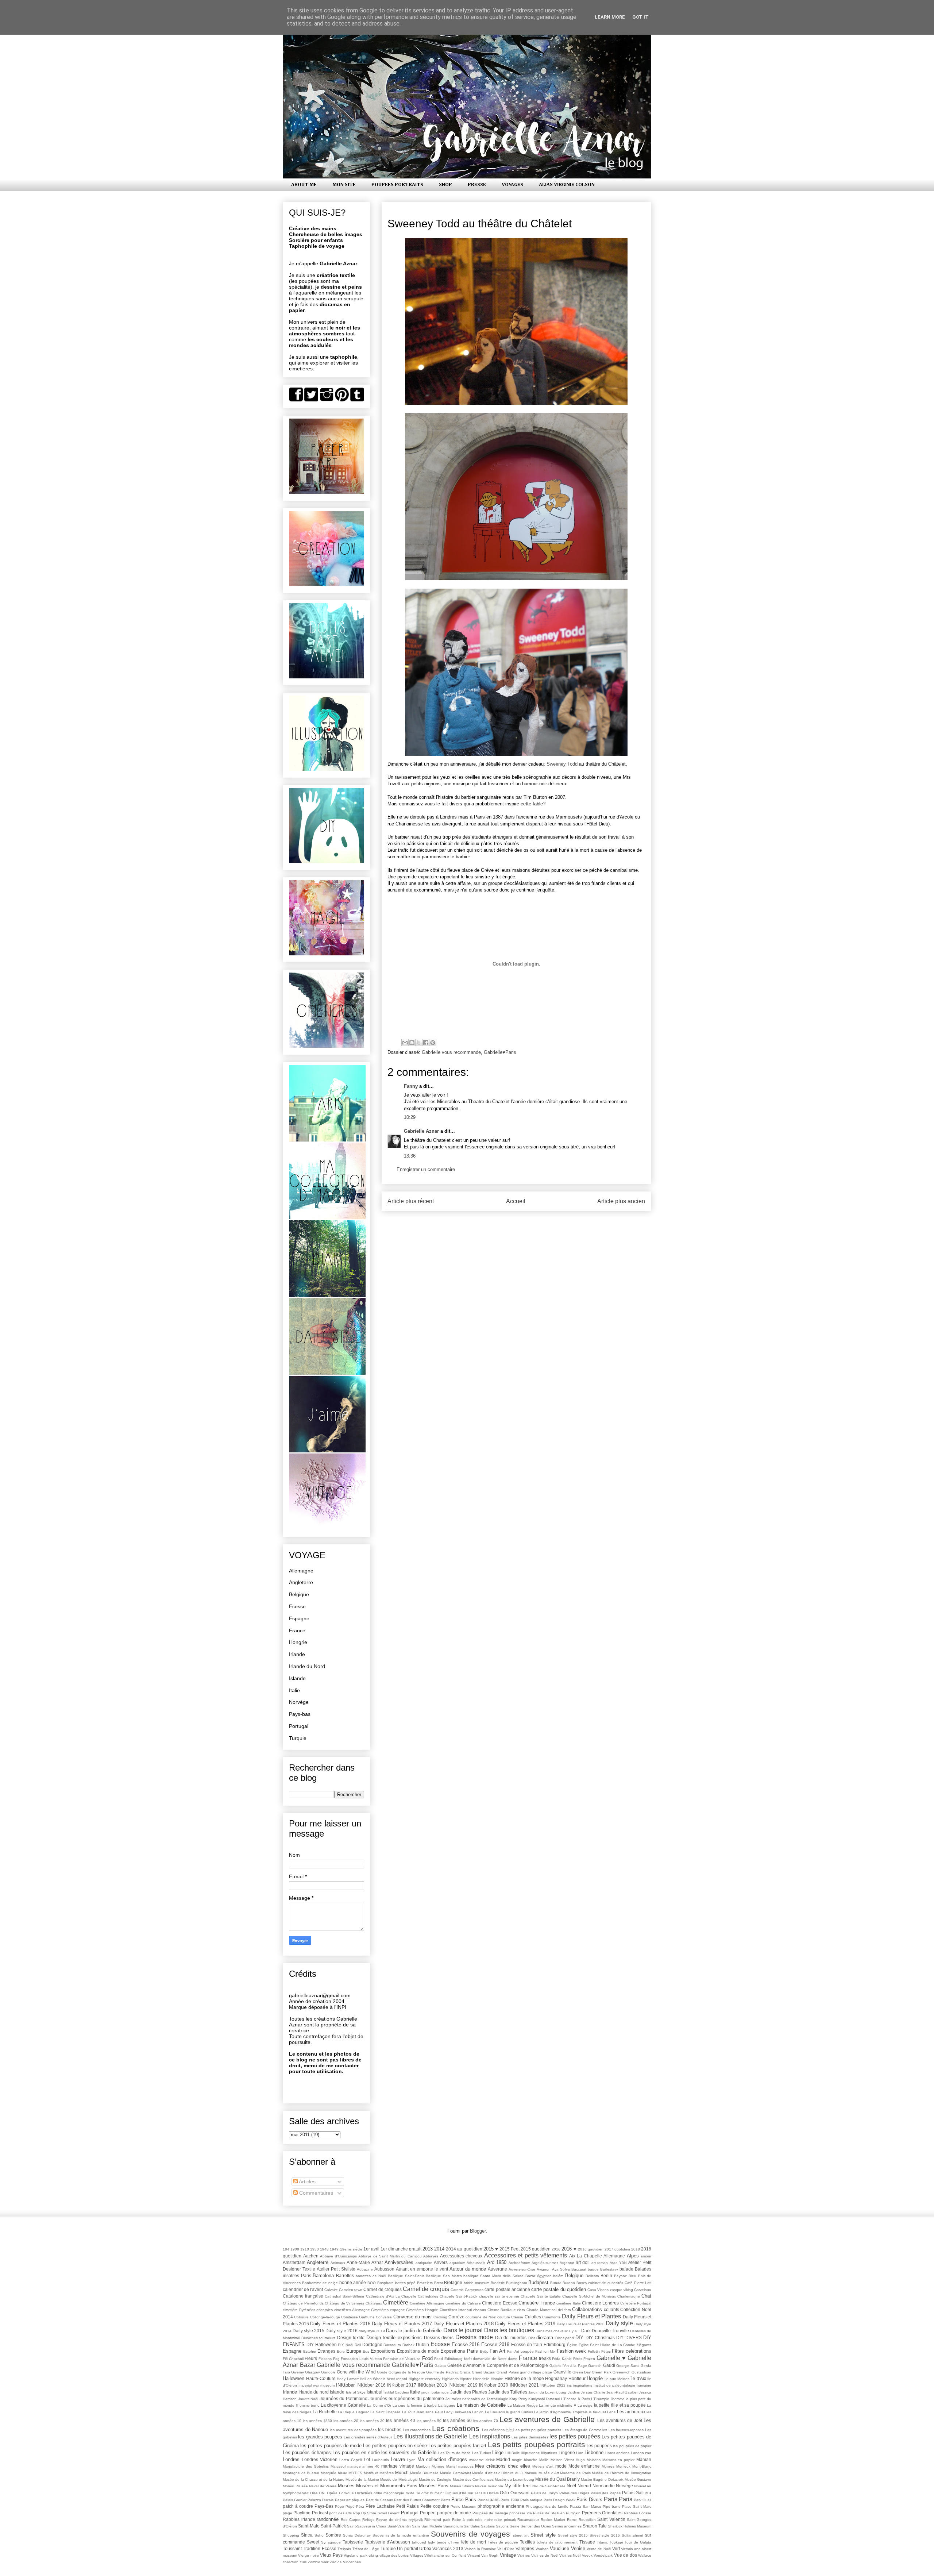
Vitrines (524, 2555)
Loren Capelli (351, 2460)
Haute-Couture (321, 2378)
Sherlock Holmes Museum (630, 2526)
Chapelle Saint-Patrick (458, 2296)
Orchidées (364, 2493)
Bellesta (592, 2276)
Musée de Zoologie (435, 2479)
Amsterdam (294, 2262)
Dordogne (372, 2344)
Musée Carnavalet (456, 2473)
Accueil (516, 1201)
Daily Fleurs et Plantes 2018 (464, 2324)
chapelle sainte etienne (499, 2296)
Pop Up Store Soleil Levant (377, 2513)
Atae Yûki (618, 2263)
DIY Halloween (322, 2344)
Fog (336, 2359)
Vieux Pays (331, 2555)
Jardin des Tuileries (508, 2392)
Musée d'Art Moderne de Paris (565, 2473)
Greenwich (622, 2372)
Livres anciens (617, 2453)
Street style (543, 2535)
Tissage (587, 2542)
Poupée (428, 2513)
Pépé (339, 2506)
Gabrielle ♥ (611, 2358)
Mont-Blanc (642, 2466)
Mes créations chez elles (503, 2466)
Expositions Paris (459, 2351)
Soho (319, 2535)
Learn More (610, 17)
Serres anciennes (567, 2526)
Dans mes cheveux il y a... (558, 2331)
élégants (644, 2345)
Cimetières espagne (388, 2310)
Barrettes (345, 2275)
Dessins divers (439, 2338)
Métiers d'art (543, 2466)
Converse (384, 2317)
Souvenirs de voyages (470, 2534)
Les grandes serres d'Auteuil (368, 2437)
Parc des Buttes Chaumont (417, 2500)
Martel (451, 2466)
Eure (341, 2351)
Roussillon (587, 2520)
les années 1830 (317, 2421)
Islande (297, 1678)
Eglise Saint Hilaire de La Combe (607, 2345)
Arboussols (476, 2263)
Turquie (298, 1738)
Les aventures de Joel (620, 2420)
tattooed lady (423, 2542)
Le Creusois (495, 2412)
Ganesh (595, 2366)
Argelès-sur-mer (545, 2263)
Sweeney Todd (562, 764)
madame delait (482, 2460)
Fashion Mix (545, 2351)
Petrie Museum (463, 2506)
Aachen (311, 2256)
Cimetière (396, 2302)
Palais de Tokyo (544, 2493)
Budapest (538, 2282)
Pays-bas (300, 1714)
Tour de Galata (638, 2542)
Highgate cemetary (425, 2379)
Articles (307, 2182)
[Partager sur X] (419, 1043)
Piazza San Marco (586, 2506)
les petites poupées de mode (331, 2446)
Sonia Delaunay (357, 2535)
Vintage (508, 2555)
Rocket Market (553, 2520)
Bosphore (385, 2283)
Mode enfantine (584, 2466)
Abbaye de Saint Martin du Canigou (390, 2256)
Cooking (440, 2317)
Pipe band (612, 2506)
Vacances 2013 (448, 2548)
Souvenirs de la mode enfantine (401, 2535)
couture (504, 2317)
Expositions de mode (418, 2351)
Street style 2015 (573, 2535)
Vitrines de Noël (545, 2555)
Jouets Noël (308, 2399)
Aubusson (384, 2269)
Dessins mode (474, 2337)
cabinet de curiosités (606, 2283)
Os (483, 2493)
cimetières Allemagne (352, 2310)
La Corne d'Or (379, 2405)
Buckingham (516, 2283)
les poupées (600, 2446)
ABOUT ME (304, 185)
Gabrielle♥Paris (500, 1052)
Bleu (632, 2276)
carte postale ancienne (507, 2289)
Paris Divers (589, 2500)
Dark (586, 2331)
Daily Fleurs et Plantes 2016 (340, 2324)
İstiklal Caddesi (396, 2392)
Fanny (411, 1086)
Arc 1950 (497, 2262)
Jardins (574, 2392)
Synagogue (331, 2542)
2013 (428, 2249)
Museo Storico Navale (468, 2486)
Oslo (504, 2493)
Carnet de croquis (426, 2289)
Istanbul (375, 2392)
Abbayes (431, 2256)
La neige (585, 2405)
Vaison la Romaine (480, 2549)
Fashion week (572, 2351)
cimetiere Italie (568, 2303)
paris (495, 2500)
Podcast (320, 2513)
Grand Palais (507, 2372)
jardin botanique (435, 2392)
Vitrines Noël (570, 2555)
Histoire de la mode (524, 2378)
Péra (360, 2506)
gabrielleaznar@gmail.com (320, 1995)
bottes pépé (406, 2283)
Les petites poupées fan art (457, 2446)
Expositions (383, 2351)
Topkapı (616, 2542)
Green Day (582, 2372)
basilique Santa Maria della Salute (493, 2276)
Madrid (503, 2459)
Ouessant (520, 2493)
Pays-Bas (324, 2506)
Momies (608, 2466)
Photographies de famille (547, 2506)
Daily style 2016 (341, 2331)
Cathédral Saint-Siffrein (344, 2296)
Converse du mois (413, 2317)
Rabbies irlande (299, 2519)
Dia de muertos (511, 2338)
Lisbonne (594, 2452)
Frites (578, 2359)
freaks (545, 2358)
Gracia (465, 2372)
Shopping (291, 2535)
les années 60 (457, 2420)
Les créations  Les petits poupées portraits (522, 2430)
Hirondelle (481, 2379)
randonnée (328, 2519)
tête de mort (474, 2542)
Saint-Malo (309, 2526)
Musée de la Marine (362, 2479)
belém (558, 2276)
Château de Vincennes (344, 2303)
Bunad (556, 2283)
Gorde (382, 2372)
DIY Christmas (600, 2338)
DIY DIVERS (629, 2338)
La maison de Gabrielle (481, 2405)
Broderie (498, 2283)
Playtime (302, 2513)
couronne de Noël (481, 2317)
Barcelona (323, 2275)
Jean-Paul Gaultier (622, 2392)
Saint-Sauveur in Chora (367, 2526)
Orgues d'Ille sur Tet (463, 2493)
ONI (322, 2493)
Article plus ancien (621, 1201)
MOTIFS (355, 2473)
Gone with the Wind (356, 2372)
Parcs (445, 2500)
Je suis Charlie (593, 2392)
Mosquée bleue (334, 2473)
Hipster (466, 2379)
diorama (545, 2338)
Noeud (584, 2486)
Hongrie (298, 1642)
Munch (402, 2473)
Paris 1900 (510, 2500)
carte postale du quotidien (559, 2289)
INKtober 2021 (524, 2385)
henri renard (397, 2379)
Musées (346, 2486)
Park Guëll (642, 2500)
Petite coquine (435, 2506)
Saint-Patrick (333, 2526)
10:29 (410, 1117)
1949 (334, 2249)
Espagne (299, 1618)
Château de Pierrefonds (303, 2303)
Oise (314, 2493)
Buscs (582, 2283)
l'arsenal (553, 2399)
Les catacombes (417, 2430)
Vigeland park (355, 2555)
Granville (562, 2372)
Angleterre (301, 1582)
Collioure (301, 2317)
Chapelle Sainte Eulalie (541, 2296)
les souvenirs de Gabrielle (409, 2452)
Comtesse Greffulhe (358, 2317)
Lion (580, 2453)
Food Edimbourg (448, 2359)
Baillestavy (609, 2269)
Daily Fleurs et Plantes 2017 (402, 2324)
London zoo (641, 2453)
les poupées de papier (632, 2446)
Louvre (398, 2459)
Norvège (299, 1702)
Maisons (594, 2460)
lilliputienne (531, 2453)
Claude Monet (539, 2310)
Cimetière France (537, 2303)
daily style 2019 (372, 2331)
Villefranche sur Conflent (445, 2555)
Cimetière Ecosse (499, 2303)
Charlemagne (629, 2296)
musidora (495, 2486)
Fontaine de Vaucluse (402, 2359)
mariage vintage (398, 2466)
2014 (439, 2249)
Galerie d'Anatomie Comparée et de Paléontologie (498, 2365)
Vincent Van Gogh (483, 2555)
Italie (294, 1690)
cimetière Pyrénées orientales (308, 2310)
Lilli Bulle (513, 2453)
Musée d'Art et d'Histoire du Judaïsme (505, 2473)
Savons (502, 2526)
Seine (515, 2526)
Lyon (411, 2460)
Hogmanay (556, 2378)
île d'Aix (638, 2378)
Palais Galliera (637, 2493)
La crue (399, 2405)
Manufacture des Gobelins (306, 2466)
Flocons (325, 2359)
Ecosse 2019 (495, 2344)
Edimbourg (555, 2344)
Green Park (601, 2372)
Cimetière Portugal (636, 2303)
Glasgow (312, 2372)
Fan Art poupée (520, 2351)
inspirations (583, 2385)
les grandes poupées (320, 2437)
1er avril (371, 2249)
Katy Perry (518, 2399)
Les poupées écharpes (307, 2452)
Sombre (333, 2535)
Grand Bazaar (484, 2372)
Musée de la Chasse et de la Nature (314, 2479)
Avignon (544, 2269)
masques (466, 2466)
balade (626, 2269)
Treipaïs (344, 2549)
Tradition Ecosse (319, 2548)
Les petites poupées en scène (395, 2446)
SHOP (445, 185)
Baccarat (579, 2269)
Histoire (497, 2379)
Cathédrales (428, 2296)
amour (646, 2256)
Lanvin (478, 2412)
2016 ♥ (569, 2249)
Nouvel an (643, 2486)
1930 (314, 2249)
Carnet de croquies (382, 2289)
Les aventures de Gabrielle (547, 2419)
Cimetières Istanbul (456, 2310)
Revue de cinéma (391, 2520)
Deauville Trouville (610, 2331)
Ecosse (297, 1606)
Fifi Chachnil (293, 2359)
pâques (358, 2500)
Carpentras (474, 2290)
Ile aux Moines (617, 2379)
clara (521, 2310)
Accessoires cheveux (461, 2256)
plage (287, 2513)
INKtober (345, 2385)
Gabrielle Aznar (421, 1131)
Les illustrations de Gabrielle (430, 2436)
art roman (600, 2263)
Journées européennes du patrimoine (406, 2398)
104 (286, 2249)
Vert (616, 2548)
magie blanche (525, 2460)
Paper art (343, 2500)
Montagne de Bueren (301, 2473)
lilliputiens (549, 2453)
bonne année (353, 2282)
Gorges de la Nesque (407, 2372)
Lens (611, 2412)
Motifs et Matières (379, 2473)
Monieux (623, 2466)
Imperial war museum (317, 2385)
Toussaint (292, 2548)
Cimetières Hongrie (422, 2310)
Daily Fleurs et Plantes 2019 (525, 2324)
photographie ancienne (501, 2506)
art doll (583, 2262)
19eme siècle (351, 2249)
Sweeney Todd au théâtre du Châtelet (480, 224)
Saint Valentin (611, 2519)
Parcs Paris (464, 2500)
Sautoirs (488, 2526)
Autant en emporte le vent (422, 2269)
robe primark (505, 2520)
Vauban (542, 2549)
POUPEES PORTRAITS (397, 185)
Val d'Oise (506, 2549)
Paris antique (531, 2500)
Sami (416, 2526)
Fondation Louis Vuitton (361, 2359)
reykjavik (416, 2520)
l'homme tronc (308, 2405)
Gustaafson (641, 2372)
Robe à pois (463, 2520)
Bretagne (453, 2282)
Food (427, 2358)
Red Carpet (351, 2520)
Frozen (589, 2359)
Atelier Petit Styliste (336, 2269)
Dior (532, 2338)
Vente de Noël (599, 2549)
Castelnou (643, 2290)
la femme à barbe (422, 2405)
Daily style (619, 2323)
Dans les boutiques (509, 2330)
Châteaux (374, 2303)
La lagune (447, 2405)
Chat (646, 2296)
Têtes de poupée (503, 2542)
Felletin (594, 2351)
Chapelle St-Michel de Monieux (589, 2296)
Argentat (567, 2263)
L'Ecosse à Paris (575, 2399)
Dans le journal (463, 2330)
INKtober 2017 (402, 2385)
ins (569, 2385)
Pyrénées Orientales (602, 2513)
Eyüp (484, 2351)
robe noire (484, 2520)
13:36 (410, 1156)
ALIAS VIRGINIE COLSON (567, 185)
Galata (440, 2366)
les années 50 (429, 2421)
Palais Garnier (295, 2500)
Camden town (351, 2290)
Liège (498, 2452)
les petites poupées (575, 2436)
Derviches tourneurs (319, 2338)
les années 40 (400, 2420)
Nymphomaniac (296, 2493)
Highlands (450, 2379)
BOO (372, 2283)
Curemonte (551, 2317)
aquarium (457, 2263)
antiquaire (424, 2263)
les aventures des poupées (353, 2430)
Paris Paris (618, 2499)
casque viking (622, 2290)
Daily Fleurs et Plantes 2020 (581, 2324)
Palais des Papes (606, 2493)
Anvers (441, 2262)
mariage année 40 (364, 2466)
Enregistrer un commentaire (426, 1169)
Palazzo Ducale (321, 2500)
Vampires (525, 2548)
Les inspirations (490, 2436)
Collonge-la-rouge (325, 2317)
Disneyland (565, 2338)
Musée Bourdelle (424, 2473)
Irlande (297, 1654)
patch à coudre (298, 2506)
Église (572, 2345)
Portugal (299, 1726)
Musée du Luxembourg (514, 2479)
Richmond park (437, 2520)
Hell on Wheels (373, 2379)
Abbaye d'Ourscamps (338, 2256)
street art (521, 2535)
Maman (644, 2459)
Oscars (493, 2493)
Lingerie (567, 2452)
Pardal (483, 2500)
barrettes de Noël (371, 2276)
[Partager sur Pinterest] (433, 1043)
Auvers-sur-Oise (522, 2269)
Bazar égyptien (539, 2276)
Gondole (328, 2372)
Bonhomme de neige (320, 2283)
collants (611, 2309)
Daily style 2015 (308, 2331)
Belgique (299, 1594)
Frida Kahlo (562, 2359)
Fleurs (311, 2358)
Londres (291, 2459)
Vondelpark (603, 2555)
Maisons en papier (619, 2460)
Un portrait (407, 2548)
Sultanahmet (632, 2535)
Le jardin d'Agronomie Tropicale (561, 2412)
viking (373, 2555)
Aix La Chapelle (586, 2256)
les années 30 (372, 2421)
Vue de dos (626, 2555)
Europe (354, 2351)
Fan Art (497, 2351)
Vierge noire (308, 2555)
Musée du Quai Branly (557, 2479)
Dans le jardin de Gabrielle (414, 2331)
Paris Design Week (559, 2500)
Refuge (368, 2520)
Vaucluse (559, 2548)
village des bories (394, 2555)
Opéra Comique (340, 2493)
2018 (636, 2249)
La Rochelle (325, 2412)
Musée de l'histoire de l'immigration (622, 2473)
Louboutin (380, 2460)
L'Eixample (600, 2399)
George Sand (628, 2366)
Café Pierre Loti (638, 2283)
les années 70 (486, 2421)
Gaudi (609, 2365)
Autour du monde (468, 2269)
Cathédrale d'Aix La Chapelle (391, 2296)
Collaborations (587, 2309)
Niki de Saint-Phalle (549, 2486)
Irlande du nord (314, 2392)
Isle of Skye (356, 2392)
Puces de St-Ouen (549, 2513)
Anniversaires (399, 2262)
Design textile (351, 2338)
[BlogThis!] (412, 1043)
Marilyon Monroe (430, 2466)
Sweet (313, 2542)
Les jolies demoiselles (530, 2437)
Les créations (456, 2428)
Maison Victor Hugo (568, 2460)
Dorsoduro (392, 2345)
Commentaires (315, 2193)
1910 (305, 2249)
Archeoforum (519, 2263)
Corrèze (456, 2317)
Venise (578, 2548)
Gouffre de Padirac (442, 2372)
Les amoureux (631, 2412)
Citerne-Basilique (502, 2310)
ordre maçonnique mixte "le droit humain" (409, 2493)
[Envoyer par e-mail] (405, 1043)
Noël (571, 2486)
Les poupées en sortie (356, 2452)
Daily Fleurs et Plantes (591, 2316)
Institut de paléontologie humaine (622, 2385)
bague (593, 2269)
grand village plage (536, 2372)
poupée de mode (454, 2513)
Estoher (310, 2351)
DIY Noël (346, 2345)
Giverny (298, 2372)
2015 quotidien (536, 2249)
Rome (572, 2520)
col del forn (561, 2310)
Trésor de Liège (366, 2549)
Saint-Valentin (399, 2526)
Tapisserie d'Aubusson (388, 2542)
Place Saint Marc (637, 2506)
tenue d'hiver (448, 2542)
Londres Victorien (320, 2459)
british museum (476, 2283)
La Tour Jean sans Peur (422, 2412)
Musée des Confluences (473, 2479)
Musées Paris (433, 2486)
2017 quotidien (617, 2249)
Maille (544, 2460)
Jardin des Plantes (469, 2392)
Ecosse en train (527, 2344)
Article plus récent (411, 1201)
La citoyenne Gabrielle (343, 2405)
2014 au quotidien (464, 2249)
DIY (579, 2338)
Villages (417, 2555)
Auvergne (497, 2269)
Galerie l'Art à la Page (568, 2366)
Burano (569, 2283)
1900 (295, 2249)
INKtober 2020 (494, 2385)
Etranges (326, 2351)
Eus (366, 2351)
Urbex (425, 2548)
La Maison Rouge (523, 2405)
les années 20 (346, 2421)
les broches (390, 2429)
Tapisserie (353, 2542)
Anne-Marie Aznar (365, 2262)
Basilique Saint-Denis (406, 2276)
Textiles (527, 2542)
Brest (439, 2283)
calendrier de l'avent (303, 2289)
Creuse (517, 2317)
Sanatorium (453, 2526)
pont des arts (340, 2513)
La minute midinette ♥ (557, 2405)
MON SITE (344, 185)
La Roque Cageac (354, 2412)
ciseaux (480, 2310)
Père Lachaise (380, 2506)
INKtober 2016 (371, 2385)
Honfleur (577, 2378)
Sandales (472, 2526)
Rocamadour (528, 2520)
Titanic (602, 2542)
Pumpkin (573, 2513)
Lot (367, 2459)
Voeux (587, 2555)
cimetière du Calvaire (463, 2303)
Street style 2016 (605, 2535)
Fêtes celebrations (632, 2351)
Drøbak (408, 2345)
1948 (324, 2249)
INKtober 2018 (432, 2385)
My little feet (518, 2486)
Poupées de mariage (490, 2513)
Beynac (620, 2276)
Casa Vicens (598, 2290)
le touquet (597, 2412)
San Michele (432, 2526)
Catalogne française (303, 2296)
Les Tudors (482, 2453)
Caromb (457, 2290)
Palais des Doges (574, 2493)
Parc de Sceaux (379, 2500)
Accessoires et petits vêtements (526, 2255)
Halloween (294, 2378)
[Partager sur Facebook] (426, 1043)
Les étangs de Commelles (585, 2430)
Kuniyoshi (537, 2399)
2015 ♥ (491, 2249)
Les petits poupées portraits (537, 2444)
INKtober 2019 (463, 2385)
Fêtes (606, 2351)
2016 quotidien (591, 2249)
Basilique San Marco (444, 2276)
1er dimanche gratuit (401, 2249)
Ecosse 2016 (466, 2344)
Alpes (633, 2256)
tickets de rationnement (557, 2542)
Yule (303, 2562)
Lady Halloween (458, 2412)
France (297, 1630)
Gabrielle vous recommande (451, 1052)
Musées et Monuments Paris (387, 2486)
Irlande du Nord (307, 1666)
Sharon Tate (595, 2526)
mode (561, 2466)
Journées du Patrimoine (344, 2398)
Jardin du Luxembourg (547, 2392)
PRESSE (477, 185)
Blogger (478, 2231)
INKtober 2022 (553, 2385)
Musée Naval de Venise (317, 2486)
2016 (556, 2249)
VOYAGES (512, 185)
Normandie (604, 2486)
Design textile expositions (394, 2338)
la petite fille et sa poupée (620, 2405)
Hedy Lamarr (348, 2379)
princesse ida (520, 2513)
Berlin (606, 2275)
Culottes (533, 2317)
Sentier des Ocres (536, 2526)
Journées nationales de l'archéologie (477, 2399)
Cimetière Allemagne (427, 2303)
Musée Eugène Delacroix (602, 2479)
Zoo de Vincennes (345, 2562)
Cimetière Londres (600, 2303)
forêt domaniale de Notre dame (491, 2359)
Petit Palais (408, 2506)
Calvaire (331, 2290)
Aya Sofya (561, 2269)
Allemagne (301, 1571)
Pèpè (350, 2506)
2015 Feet (510, 2249)
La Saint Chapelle (386, 2412)
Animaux (338, 2263)
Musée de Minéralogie (399, 2479)
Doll (358, 2345)
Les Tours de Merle (454, 2453)
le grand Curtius (520, 2412)
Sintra (307, 2535)
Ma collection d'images (442, 2459)
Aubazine (365, 2269)
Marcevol (338, 2466)
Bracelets (425, 2283)
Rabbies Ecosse (638, 2513)
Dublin (422, 2344)
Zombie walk (318, 2562)
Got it (640, 17)
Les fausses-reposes (626, 2430)
